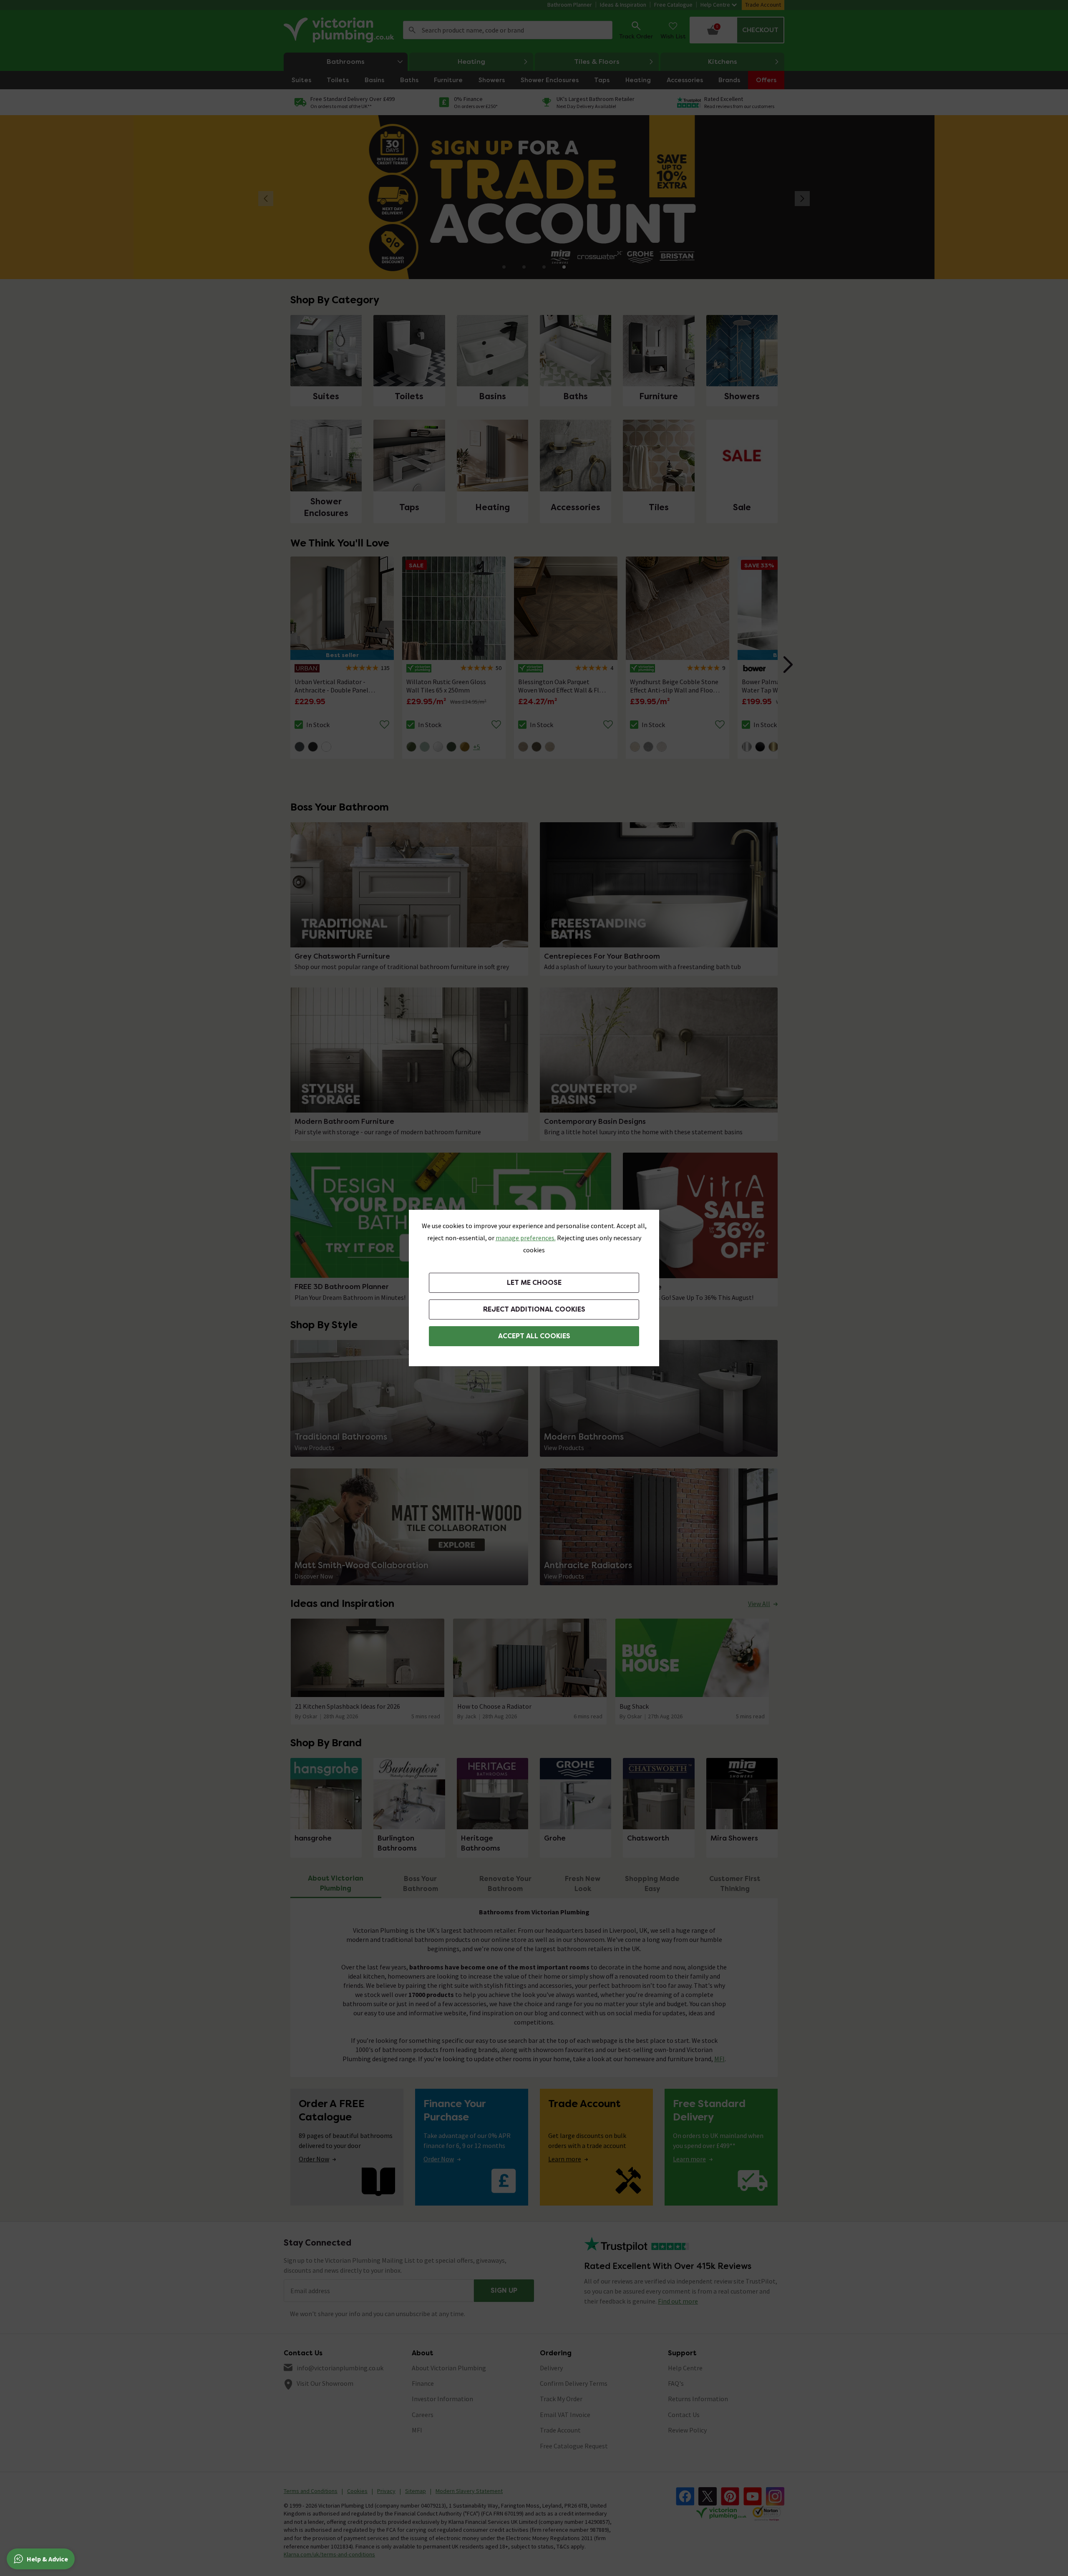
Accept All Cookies (534, 1336)
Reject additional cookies (534, 1309)
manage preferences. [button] (526, 1238)
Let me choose (534, 1283)
